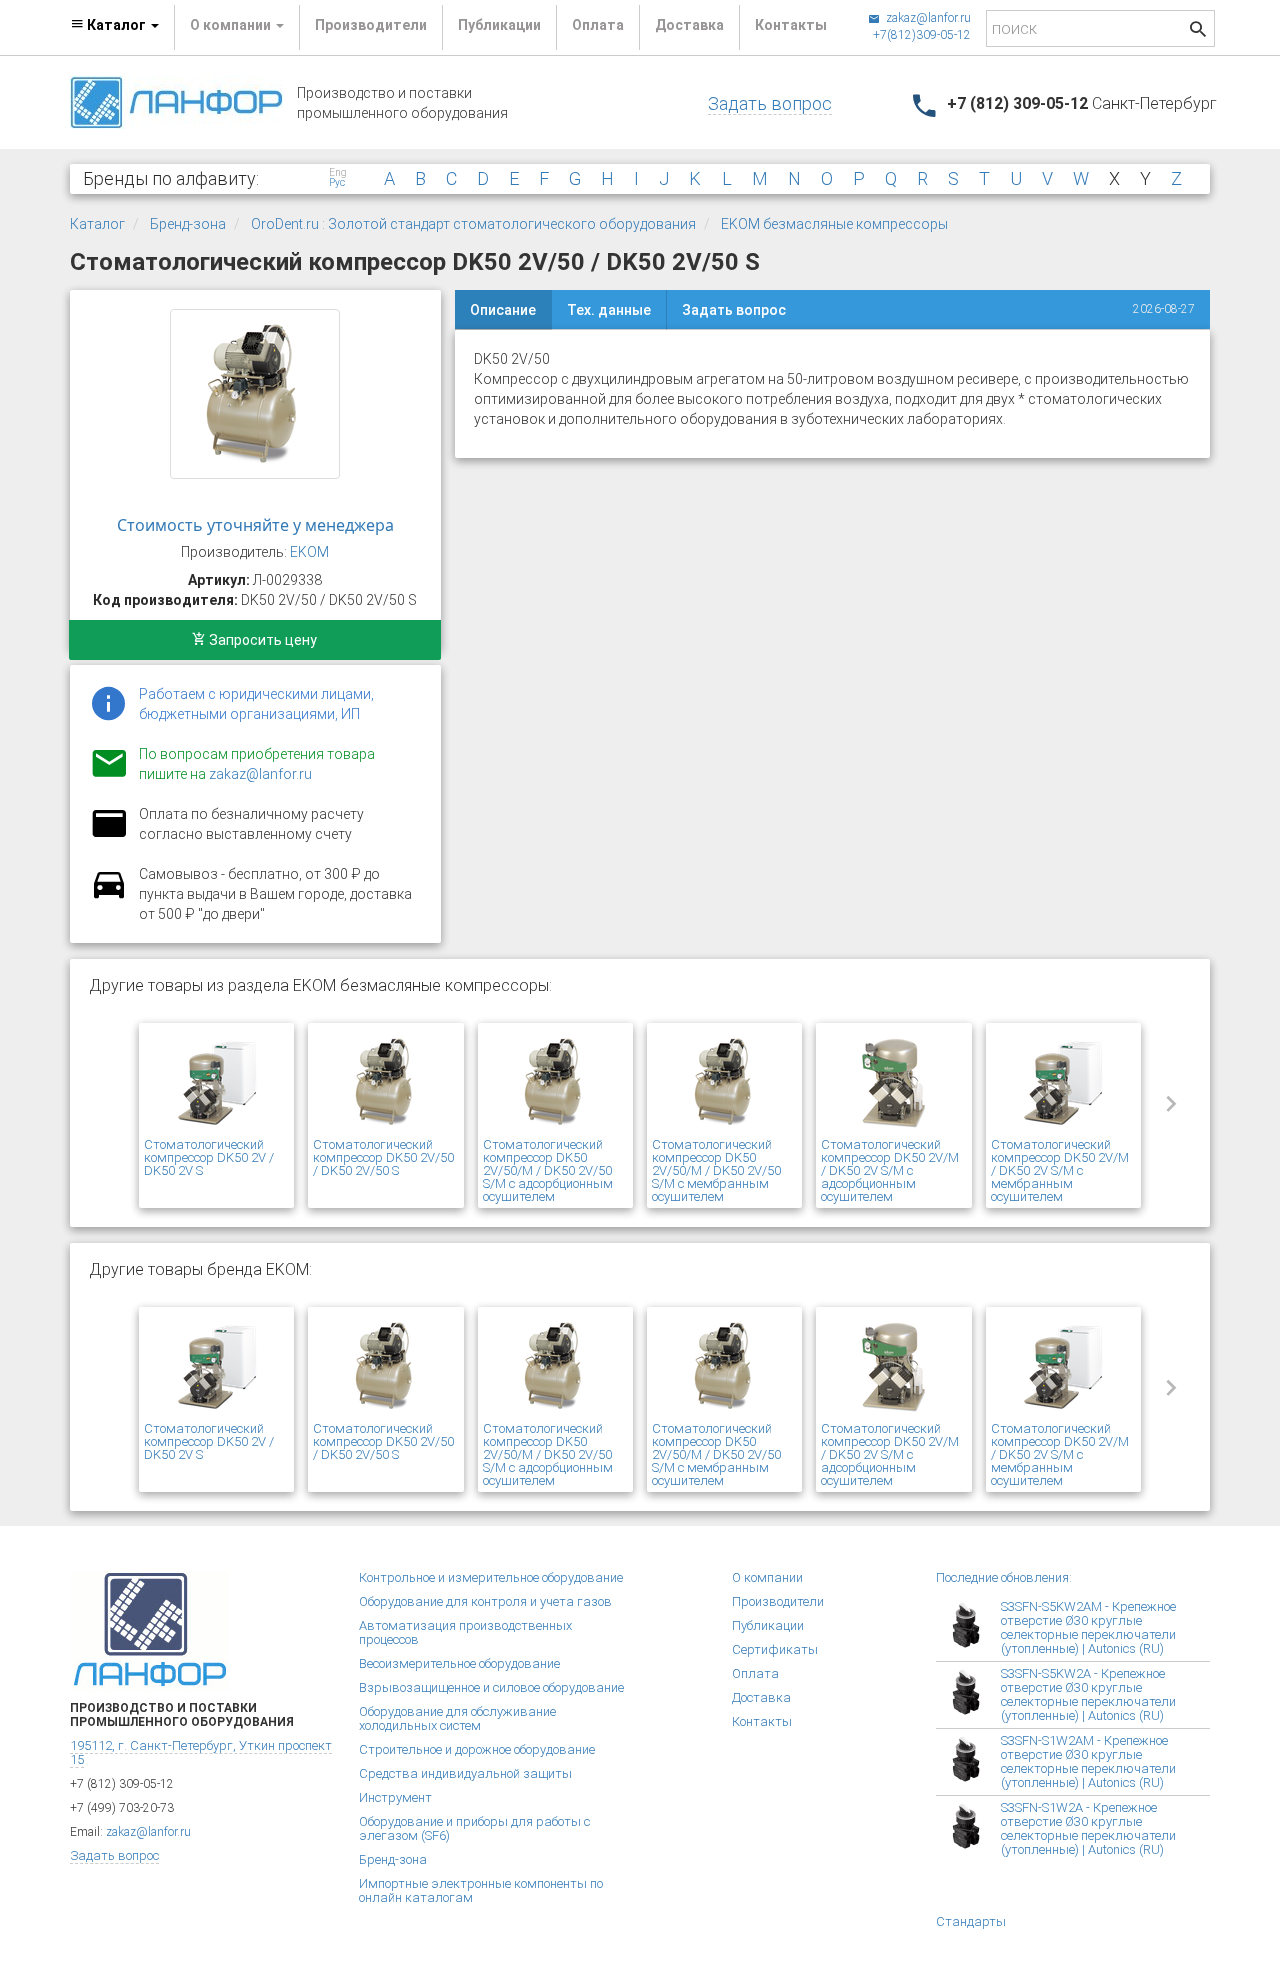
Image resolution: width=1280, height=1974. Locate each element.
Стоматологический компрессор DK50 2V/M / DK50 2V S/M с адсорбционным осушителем (890, 1170)
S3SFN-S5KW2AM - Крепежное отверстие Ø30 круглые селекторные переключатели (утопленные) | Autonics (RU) (1088, 1627)
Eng (338, 173)
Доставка (689, 25)
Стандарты (971, 1921)
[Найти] (1198, 31)
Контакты (791, 25)
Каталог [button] (116, 25)
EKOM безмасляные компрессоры (834, 224)
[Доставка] (109, 896)
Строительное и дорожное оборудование (477, 1749)
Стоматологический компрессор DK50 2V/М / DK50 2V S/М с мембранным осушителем (1060, 1170)
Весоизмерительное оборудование (459, 1663)
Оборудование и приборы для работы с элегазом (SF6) (474, 1828)
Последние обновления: (1004, 1577)
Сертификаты (775, 1649)
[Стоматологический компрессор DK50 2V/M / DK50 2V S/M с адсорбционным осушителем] (893, 1083)
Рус (337, 183)
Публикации (499, 25)
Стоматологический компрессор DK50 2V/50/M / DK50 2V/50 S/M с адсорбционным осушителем (548, 1170)
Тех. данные (609, 310)
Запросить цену (261, 640)
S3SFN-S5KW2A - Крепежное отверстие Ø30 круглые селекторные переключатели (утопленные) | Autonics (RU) (1088, 1694)
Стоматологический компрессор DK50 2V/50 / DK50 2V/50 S (383, 1157)
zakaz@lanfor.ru (927, 18)
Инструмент (395, 1797)
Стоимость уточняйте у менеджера (255, 525)
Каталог (97, 224)
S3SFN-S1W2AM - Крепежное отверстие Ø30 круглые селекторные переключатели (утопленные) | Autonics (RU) (1088, 1761)
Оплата (598, 25)
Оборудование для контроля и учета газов (485, 1601)
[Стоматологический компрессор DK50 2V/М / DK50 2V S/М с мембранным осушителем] (1063, 1083)
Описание (503, 310)
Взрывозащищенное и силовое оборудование (491, 1687)
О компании (767, 1577)
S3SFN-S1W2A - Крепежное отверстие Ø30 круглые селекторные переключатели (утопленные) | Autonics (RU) (1088, 1828)
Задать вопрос (770, 103)
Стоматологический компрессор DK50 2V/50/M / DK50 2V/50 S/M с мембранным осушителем (716, 1170)
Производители (371, 25)
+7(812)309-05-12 (922, 35)
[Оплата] (109, 836)
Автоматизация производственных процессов (465, 1632)
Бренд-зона (188, 224)
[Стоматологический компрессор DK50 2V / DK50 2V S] (216, 1083)
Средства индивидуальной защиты (465, 1773)
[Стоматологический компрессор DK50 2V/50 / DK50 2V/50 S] (255, 394)
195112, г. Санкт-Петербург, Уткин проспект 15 (201, 1752)
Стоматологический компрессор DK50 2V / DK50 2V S (209, 1157)
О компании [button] (232, 25)
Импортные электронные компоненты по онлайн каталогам (481, 1890)
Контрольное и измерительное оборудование (491, 1577)
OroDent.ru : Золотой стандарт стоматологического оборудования (473, 224)
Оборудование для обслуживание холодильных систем (457, 1718)
